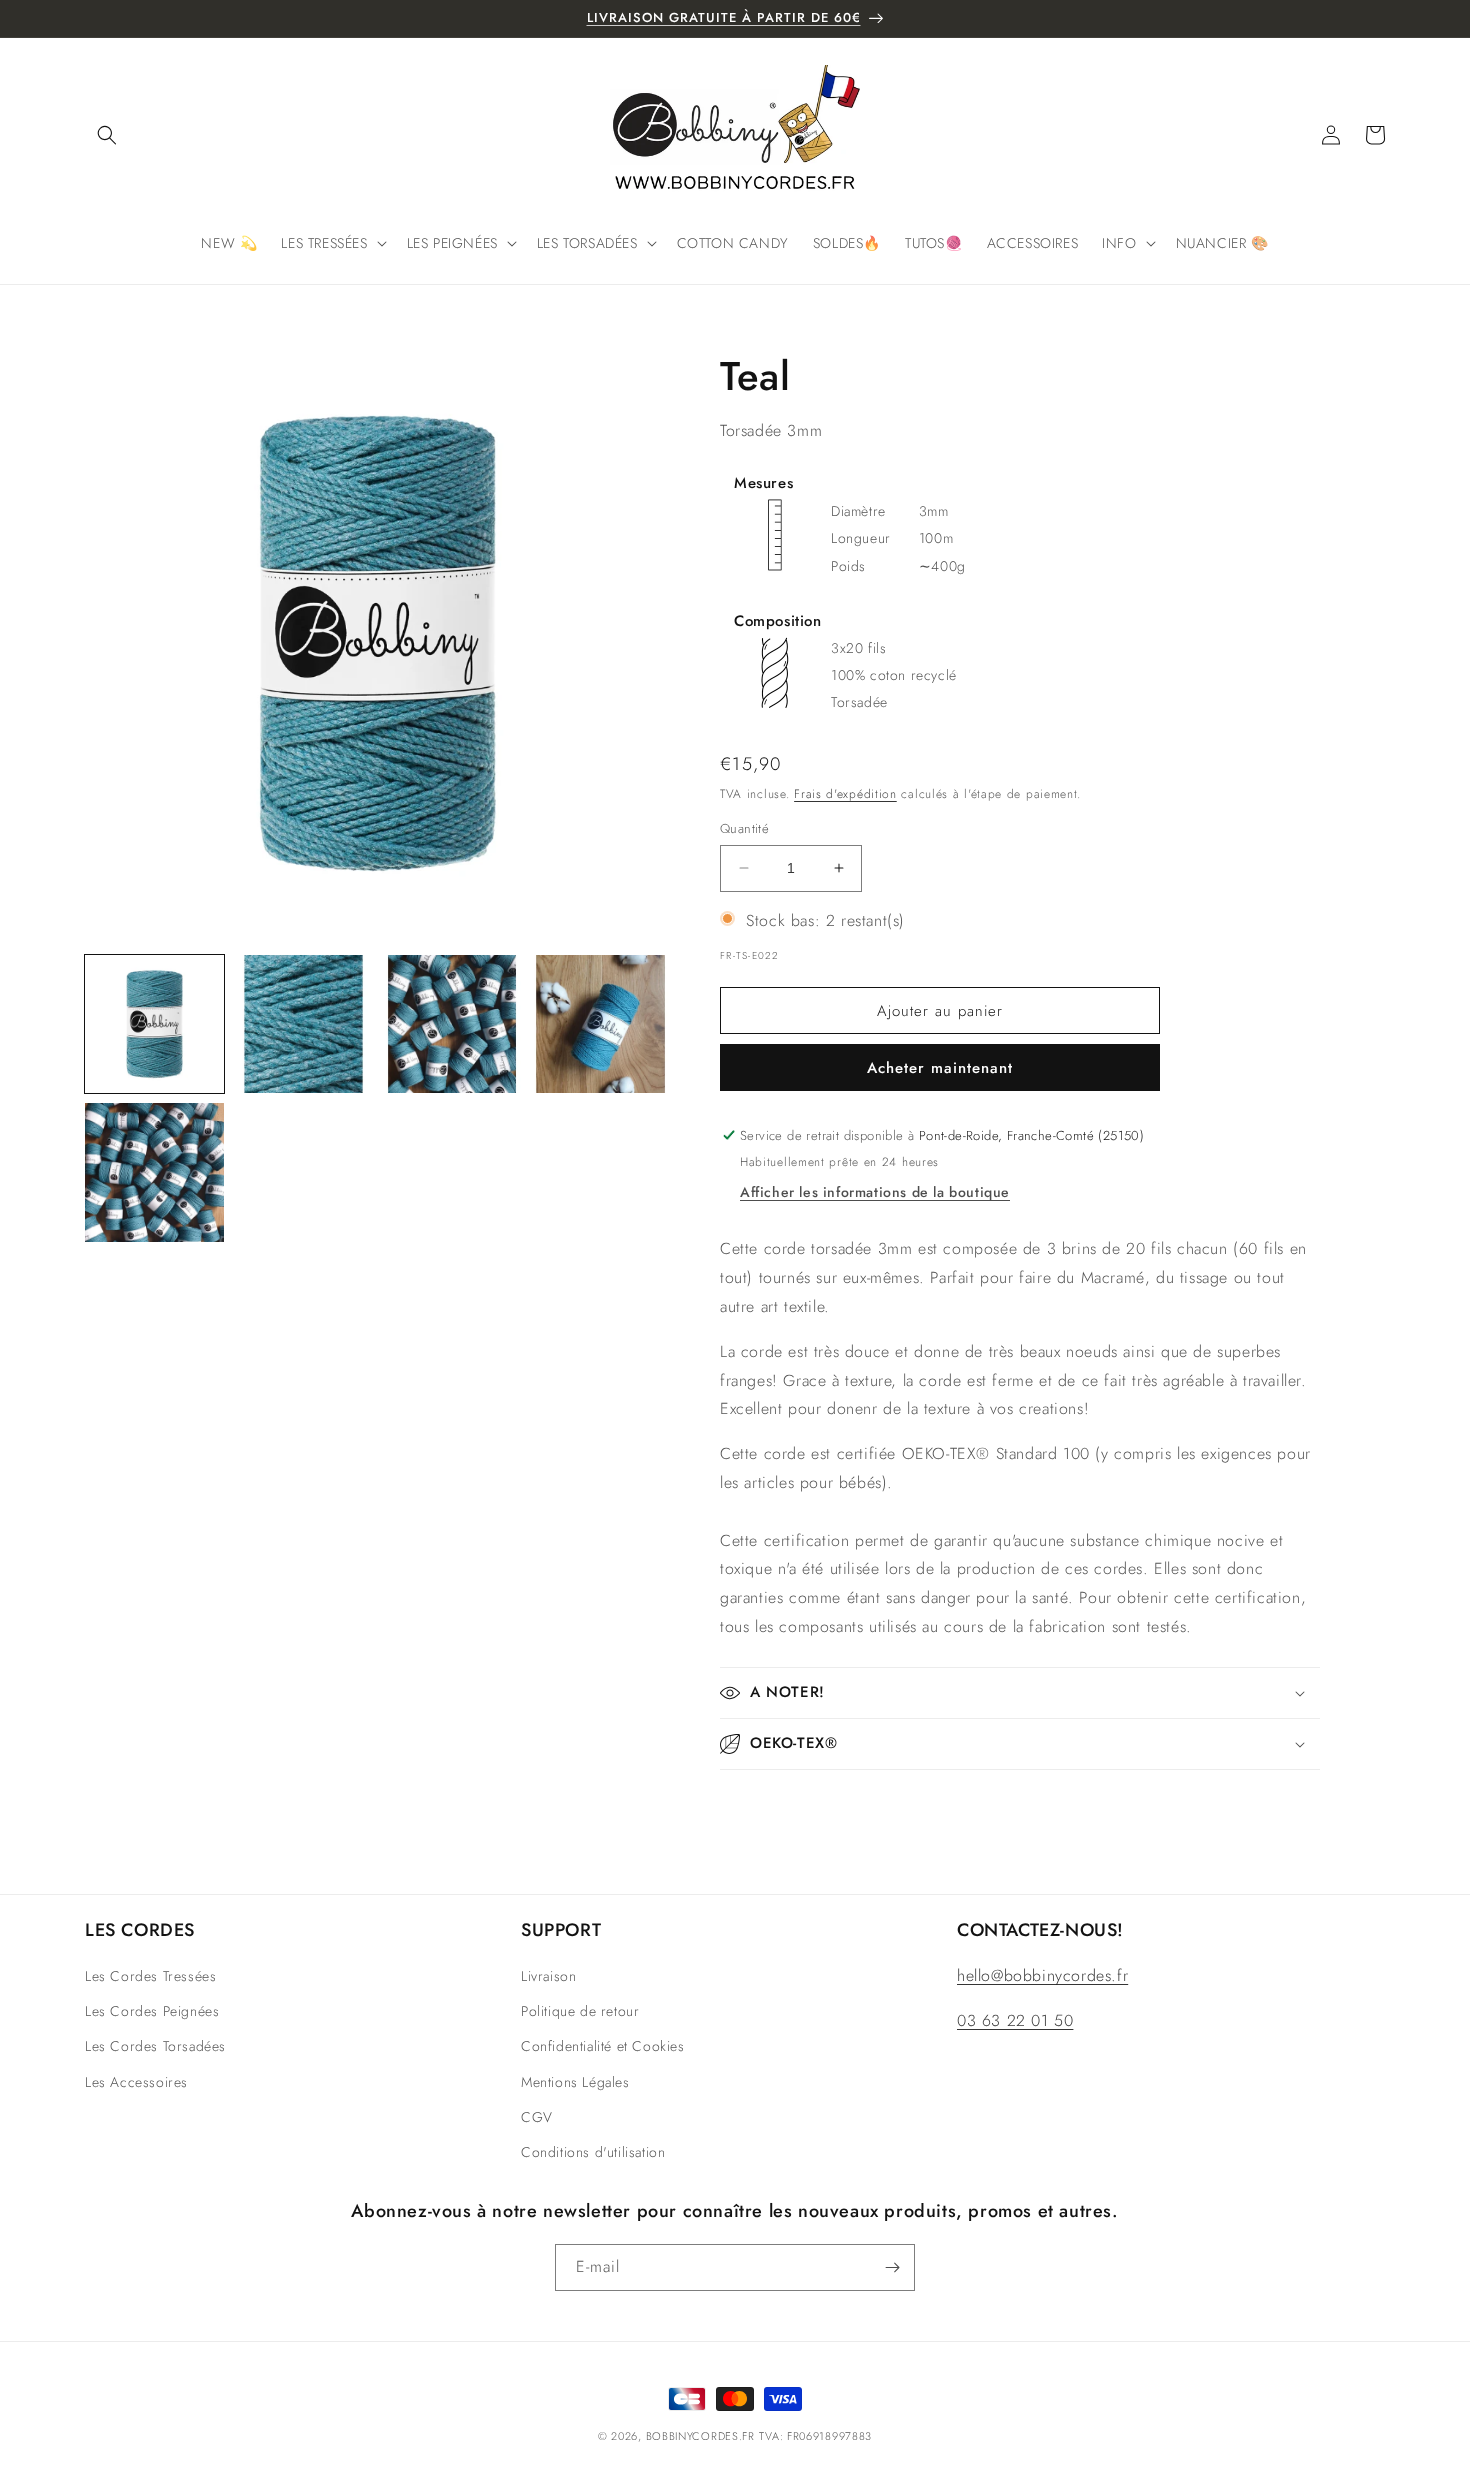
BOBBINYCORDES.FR (700, 2436)
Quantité (744, 828)
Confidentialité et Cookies (603, 2046)
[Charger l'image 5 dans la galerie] (154, 1172)
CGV (537, 2117)
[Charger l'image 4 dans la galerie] (600, 1024)
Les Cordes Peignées (152, 2011)
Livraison (548, 1976)
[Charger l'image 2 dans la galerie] (303, 1024)
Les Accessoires (136, 2082)
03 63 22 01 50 (1015, 2020)
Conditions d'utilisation (593, 2152)
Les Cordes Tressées (150, 1976)
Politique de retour (580, 2011)
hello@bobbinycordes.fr (1042, 1975)
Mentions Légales (575, 2082)
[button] (107, 135)
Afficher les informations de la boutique (875, 1192)
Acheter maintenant (940, 1068)
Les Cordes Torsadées (155, 2046)
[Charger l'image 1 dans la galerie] (154, 1024)
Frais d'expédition (845, 794)
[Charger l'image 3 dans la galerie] (452, 1024)
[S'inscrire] (892, 2267)
